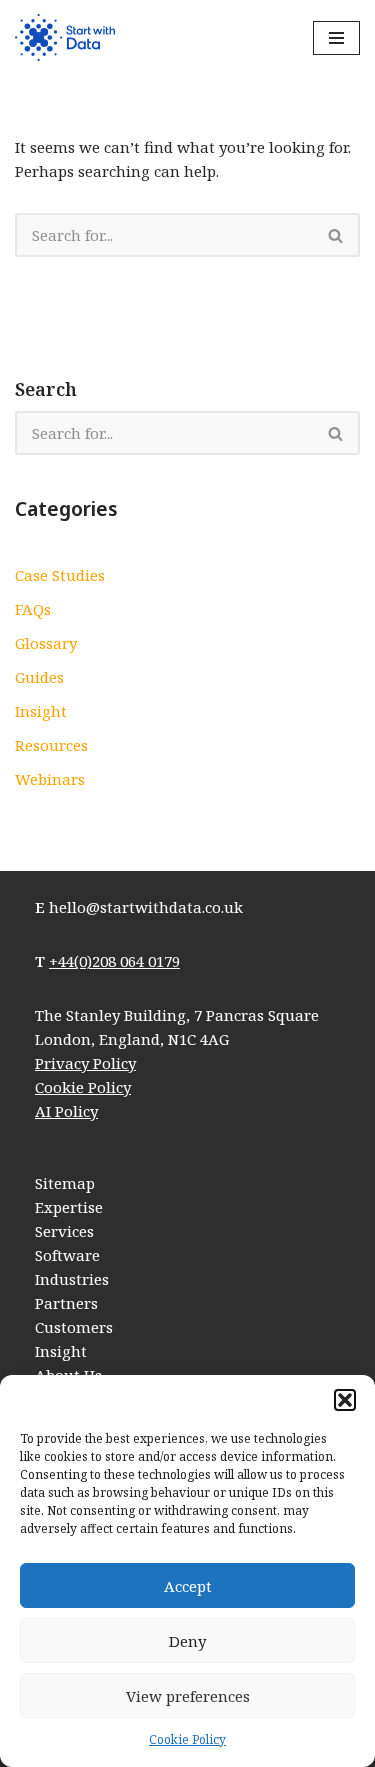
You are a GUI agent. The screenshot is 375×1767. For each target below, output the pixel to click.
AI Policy (66, 1111)
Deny (187, 1641)
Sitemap (65, 1183)
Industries (72, 1279)
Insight (41, 711)
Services (64, 1231)
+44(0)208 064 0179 (114, 961)
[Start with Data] (65, 37)
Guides (39, 677)
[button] (345, 1400)
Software (67, 1255)
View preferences (188, 1696)
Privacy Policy (85, 1063)
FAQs (33, 609)
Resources (51, 745)
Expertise (69, 1207)
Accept (188, 1586)
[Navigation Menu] (336, 38)
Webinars (50, 779)
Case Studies (60, 575)
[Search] (336, 235)
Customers (74, 1327)
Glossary (46, 643)
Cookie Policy (187, 1739)
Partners (66, 1303)
